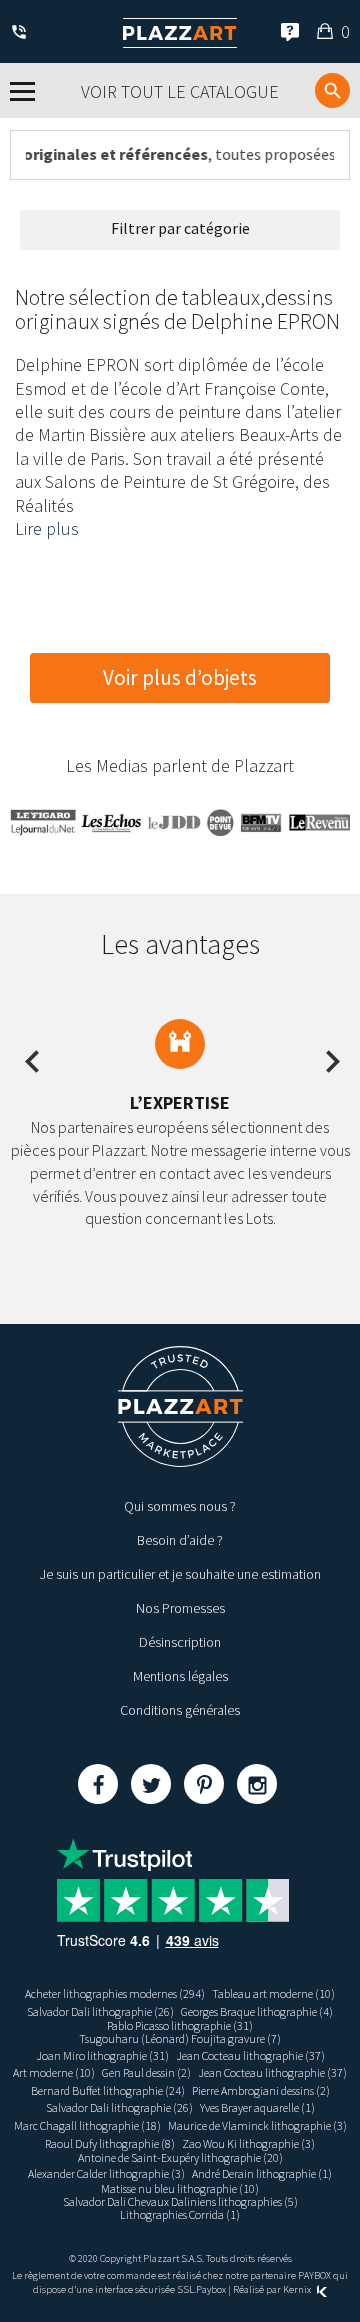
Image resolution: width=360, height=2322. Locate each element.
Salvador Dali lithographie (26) (100, 2011)
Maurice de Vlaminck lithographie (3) (257, 2125)
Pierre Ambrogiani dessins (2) (261, 2090)
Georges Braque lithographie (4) (257, 2011)
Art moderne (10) (54, 2072)
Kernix (298, 2289)
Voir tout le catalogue (180, 91)
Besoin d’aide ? (180, 1540)
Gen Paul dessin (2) (146, 2072)
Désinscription (180, 1642)
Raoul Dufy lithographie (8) (110, 2143)
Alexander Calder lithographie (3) (106, 2173)
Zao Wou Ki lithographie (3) (248, 2143)
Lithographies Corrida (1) (180, 2214)
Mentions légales (180, 1676)
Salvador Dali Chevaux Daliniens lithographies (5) (180, 2201)
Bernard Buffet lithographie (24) (108, 2090)
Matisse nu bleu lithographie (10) (180, 2188)
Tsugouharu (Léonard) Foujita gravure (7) (180, 2038)
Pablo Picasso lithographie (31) (180, 2025)
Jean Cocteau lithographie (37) (250, 2055)
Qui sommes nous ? (180, 1506)
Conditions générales (180, 1710)
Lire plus (47, 528)
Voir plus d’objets (180, 677)
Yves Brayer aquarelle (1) (257, 2107)
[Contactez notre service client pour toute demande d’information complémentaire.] (22, 33)
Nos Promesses (180, 1608)
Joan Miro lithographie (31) (102, 2055)
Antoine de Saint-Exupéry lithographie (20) (180, 2157)
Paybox (211, 2289)
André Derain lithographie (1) (262, 2173)
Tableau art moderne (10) (273, 1993)
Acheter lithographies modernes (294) (115, 1993)
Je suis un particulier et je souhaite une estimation (180, 1574)
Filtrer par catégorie (180, 228)
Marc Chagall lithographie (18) (87, 2125)
